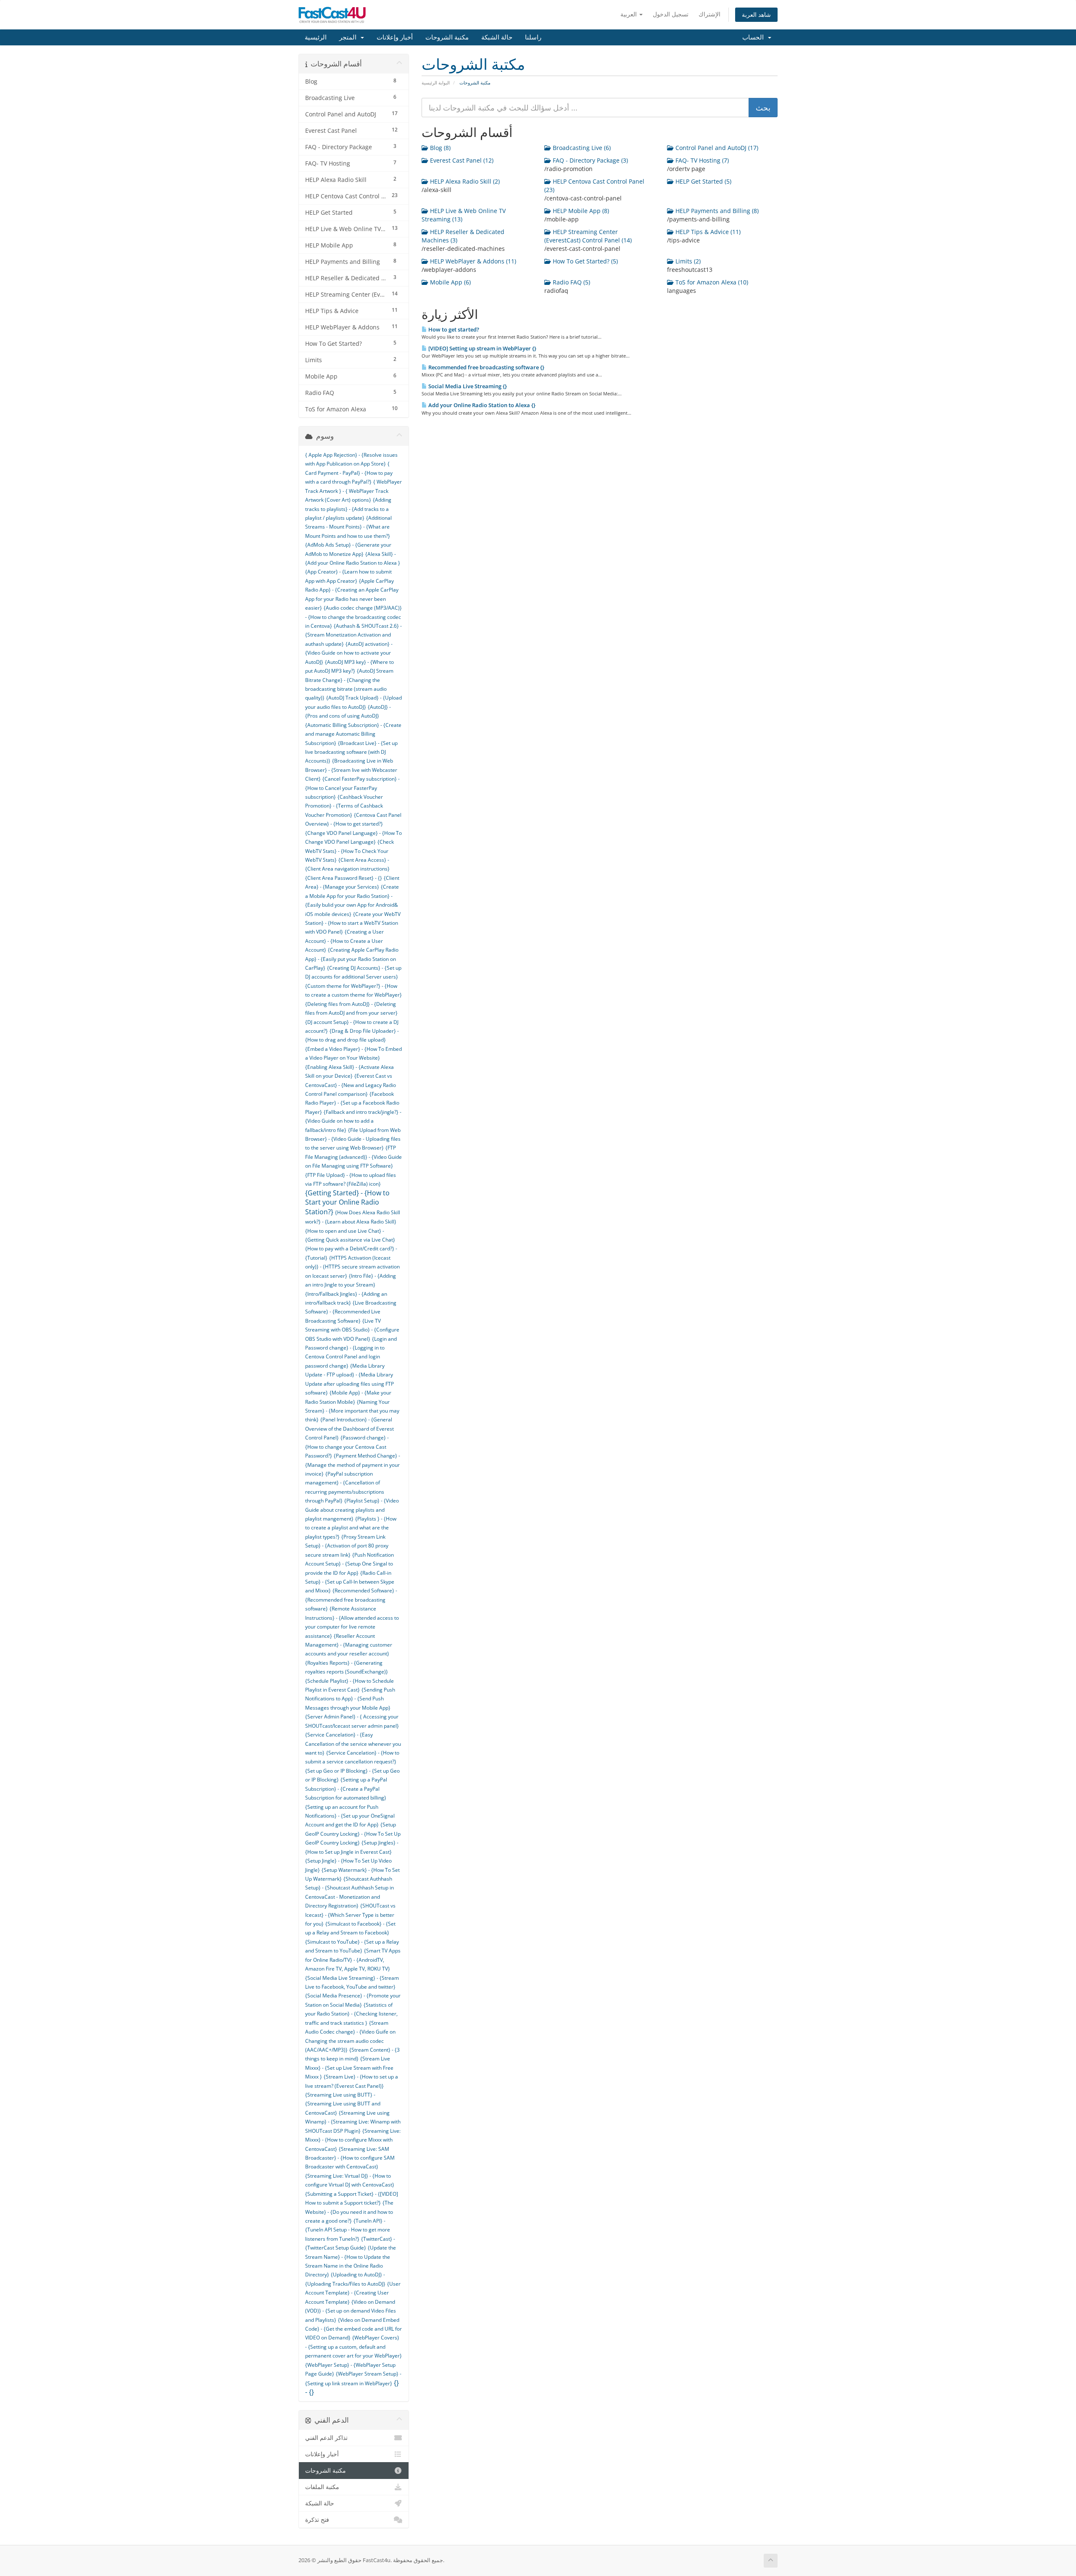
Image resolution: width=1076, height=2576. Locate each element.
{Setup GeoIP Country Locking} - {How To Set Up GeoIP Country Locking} (353, 1834)
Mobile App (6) (450, 282)
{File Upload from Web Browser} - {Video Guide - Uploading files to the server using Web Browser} (353, 1139)
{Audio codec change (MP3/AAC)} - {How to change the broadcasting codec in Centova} (353, 617)
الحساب (755, 37)
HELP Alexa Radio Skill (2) (464, 181)
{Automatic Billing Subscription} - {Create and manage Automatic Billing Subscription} (353, 734)
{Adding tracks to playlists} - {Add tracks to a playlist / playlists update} (348, 509)
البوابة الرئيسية (436, 83)
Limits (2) (687, 261)
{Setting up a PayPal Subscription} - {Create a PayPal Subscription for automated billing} (346, 1789)
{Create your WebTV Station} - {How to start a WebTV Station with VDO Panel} (353, 923)
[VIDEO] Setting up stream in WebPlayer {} (482, 348)
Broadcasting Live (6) (581, 148)
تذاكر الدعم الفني (326, 2438)
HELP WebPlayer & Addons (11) (472, 261)
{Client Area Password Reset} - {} (344, 878)
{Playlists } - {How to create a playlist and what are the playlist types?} (351, 1528)
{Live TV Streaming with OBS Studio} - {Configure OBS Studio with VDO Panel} (352, 1330)
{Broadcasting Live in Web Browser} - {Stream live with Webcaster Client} (351, 770)
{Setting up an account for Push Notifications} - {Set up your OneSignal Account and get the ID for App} (350, 1816)
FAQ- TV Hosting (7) (701, 160)
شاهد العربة (756, 14)
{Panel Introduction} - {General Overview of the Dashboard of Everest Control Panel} (349, 1429)
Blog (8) (439, 148)
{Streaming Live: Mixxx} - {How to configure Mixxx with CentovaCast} (353, 2140)
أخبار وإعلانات (395, 37)
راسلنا (533, 37)
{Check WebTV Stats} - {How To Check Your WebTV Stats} (349, 851)
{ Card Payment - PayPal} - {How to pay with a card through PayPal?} (349, 473)
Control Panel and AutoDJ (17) (716, 148)
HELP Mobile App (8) (580, 211)
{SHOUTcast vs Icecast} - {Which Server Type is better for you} (350, 1915)
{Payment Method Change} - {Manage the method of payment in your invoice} (353, 1465)
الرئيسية (316, 37)
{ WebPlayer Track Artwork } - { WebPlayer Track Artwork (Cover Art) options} (353, 491)
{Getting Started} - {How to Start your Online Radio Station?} (347, 1202)
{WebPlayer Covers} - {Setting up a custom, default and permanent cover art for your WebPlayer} (353, 2347)
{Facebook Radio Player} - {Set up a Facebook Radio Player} (352, 1103)
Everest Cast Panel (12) (461, 160)
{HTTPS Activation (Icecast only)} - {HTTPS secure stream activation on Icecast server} (352, 1267)
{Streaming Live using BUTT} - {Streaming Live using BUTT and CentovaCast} (343, 2104)
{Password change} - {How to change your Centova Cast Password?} (347, 1447)
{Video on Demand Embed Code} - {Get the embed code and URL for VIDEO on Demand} (353, 2329)
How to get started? (453, 329)
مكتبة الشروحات (447, 37)
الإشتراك (709, 14)
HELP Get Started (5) (703, 181)
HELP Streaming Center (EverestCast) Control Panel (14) (588, 236)
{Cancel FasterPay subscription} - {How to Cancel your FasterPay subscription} (352, 788)
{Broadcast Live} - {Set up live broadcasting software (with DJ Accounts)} (351, 752)
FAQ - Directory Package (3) (589, 160)
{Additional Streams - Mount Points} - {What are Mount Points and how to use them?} (348, 527)
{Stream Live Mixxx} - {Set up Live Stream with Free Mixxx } (349, 2068)
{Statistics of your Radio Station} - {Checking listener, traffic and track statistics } (351, 2014)
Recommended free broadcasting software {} (486, 367)
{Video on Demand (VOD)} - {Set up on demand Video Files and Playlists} (351, 2311)
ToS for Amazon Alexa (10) (711, 282)
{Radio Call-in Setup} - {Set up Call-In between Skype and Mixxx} (350, 1582)
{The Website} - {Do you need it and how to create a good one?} (349, 2212)
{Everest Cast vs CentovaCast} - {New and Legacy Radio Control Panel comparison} (351, 1085)
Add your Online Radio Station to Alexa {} (481, 405)
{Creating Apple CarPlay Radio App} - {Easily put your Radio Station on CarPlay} (352, 959)
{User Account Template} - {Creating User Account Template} (353, 2293)
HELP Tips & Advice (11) (707, 232)
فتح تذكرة (317, 2520)
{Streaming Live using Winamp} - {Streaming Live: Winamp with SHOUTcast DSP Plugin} (353, 2122)
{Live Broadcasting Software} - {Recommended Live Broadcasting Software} (351, 1312)
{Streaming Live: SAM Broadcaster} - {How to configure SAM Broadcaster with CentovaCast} (350, 2158)
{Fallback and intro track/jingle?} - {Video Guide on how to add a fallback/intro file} (353, 1121)
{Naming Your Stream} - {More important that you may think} (352, 1411)
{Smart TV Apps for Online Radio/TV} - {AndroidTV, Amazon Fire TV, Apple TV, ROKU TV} (353, 1960)
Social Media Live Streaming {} (467, 386)
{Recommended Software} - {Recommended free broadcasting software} (351, 1600)
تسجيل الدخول (671, 14)
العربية (629, 14)
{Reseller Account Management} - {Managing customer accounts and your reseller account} (349, 1645)
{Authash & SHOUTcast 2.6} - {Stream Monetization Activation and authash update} (353, 635)
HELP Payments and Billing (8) (716, 211)
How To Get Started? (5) (584, 261)
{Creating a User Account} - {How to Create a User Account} (344, 941)
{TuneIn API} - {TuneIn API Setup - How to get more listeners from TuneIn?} (348, 2230)
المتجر (349, 37)
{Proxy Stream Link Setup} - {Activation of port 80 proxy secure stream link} (347, 1546)
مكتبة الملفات (322, 2487)
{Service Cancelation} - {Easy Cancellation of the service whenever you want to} (353, 1744)
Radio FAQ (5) (571, 282)
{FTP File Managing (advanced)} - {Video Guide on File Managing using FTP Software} (353, 1157)
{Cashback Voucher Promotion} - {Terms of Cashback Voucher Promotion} (344, 806)
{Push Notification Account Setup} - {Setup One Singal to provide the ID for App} (349, 1564)
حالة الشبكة (497, 37)
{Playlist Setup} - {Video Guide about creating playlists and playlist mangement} (352, 1510)
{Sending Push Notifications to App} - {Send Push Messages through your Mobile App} (350, 1699)
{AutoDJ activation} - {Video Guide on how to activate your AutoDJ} (349, 653)
